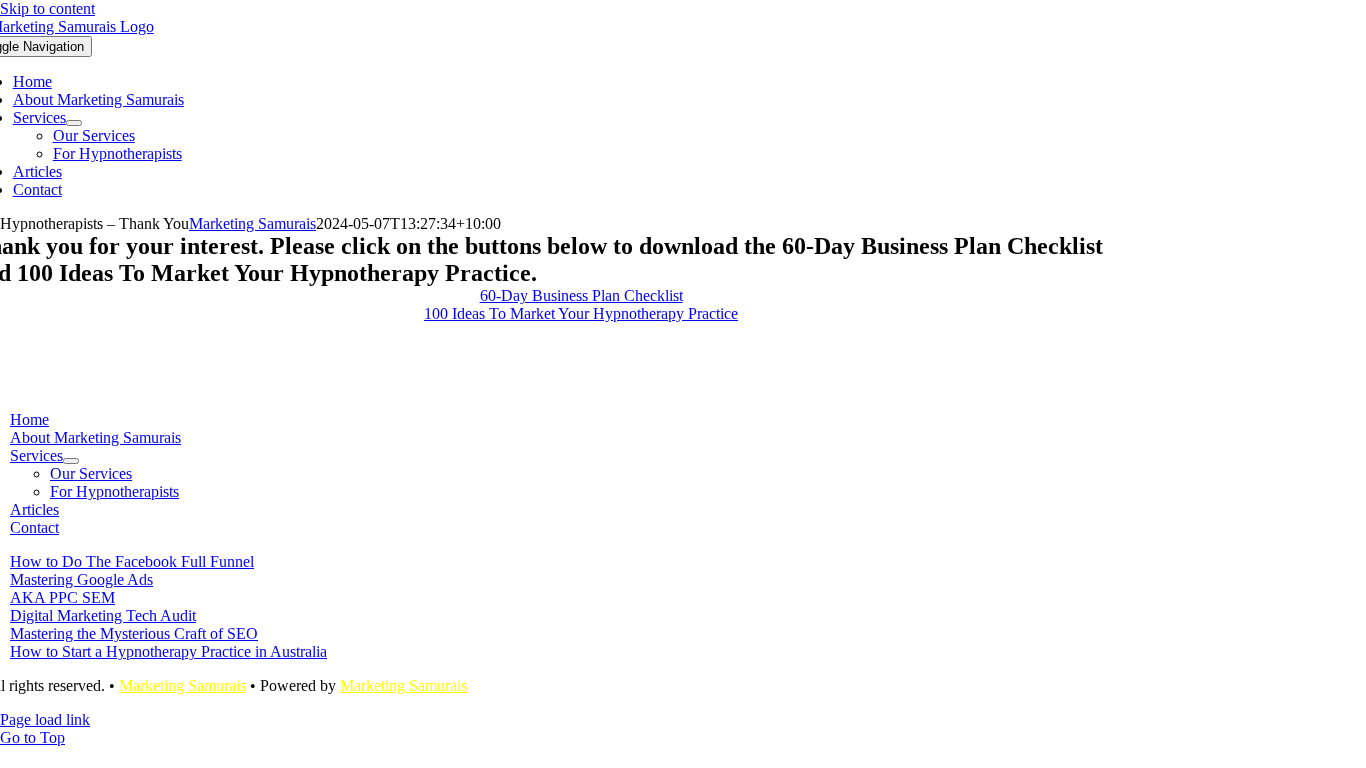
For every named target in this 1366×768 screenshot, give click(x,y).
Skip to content (47, 8)
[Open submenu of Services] (74, 123)
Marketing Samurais (252, 223)
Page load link (45, 719)
